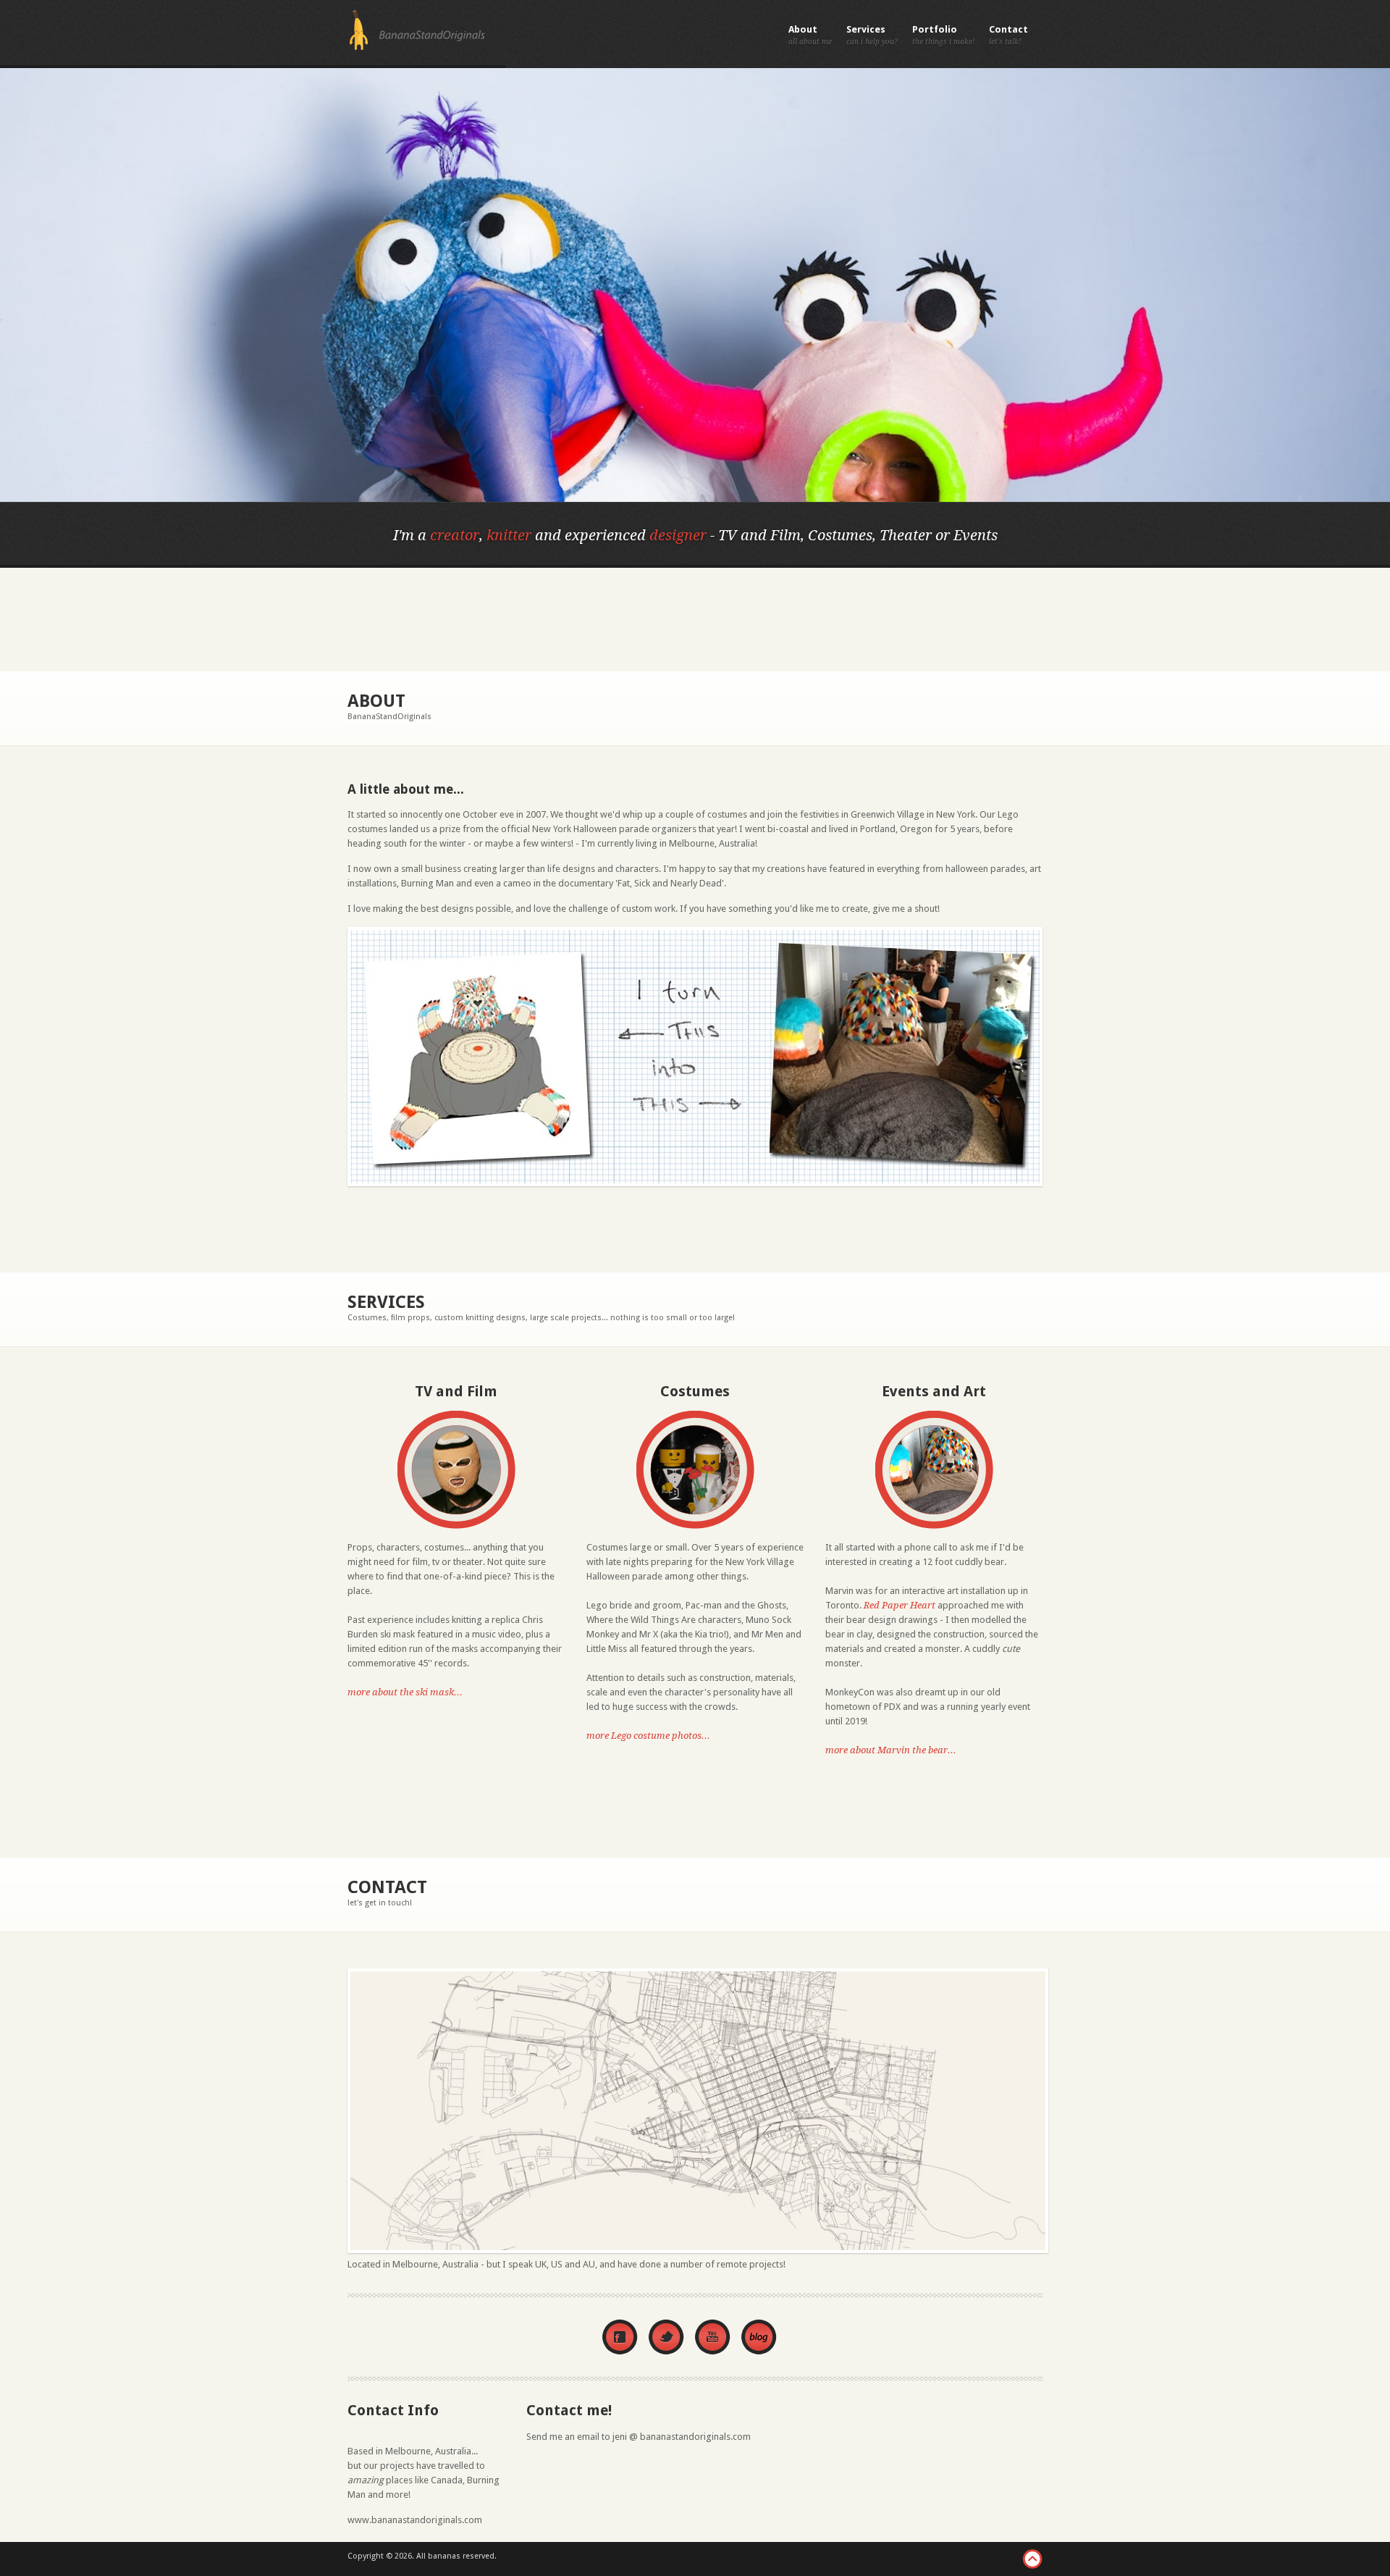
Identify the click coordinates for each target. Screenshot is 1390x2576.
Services (866, 29)
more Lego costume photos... (648, 1736)
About (803, 29)
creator (455, 535)
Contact (1008, 29)
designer (678, 535)
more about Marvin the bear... (891, 1750)
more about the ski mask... (405, 1692)
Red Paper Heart (900, 1605)
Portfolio (935, 29)
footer (1032, 2559)
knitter (509, 535)
